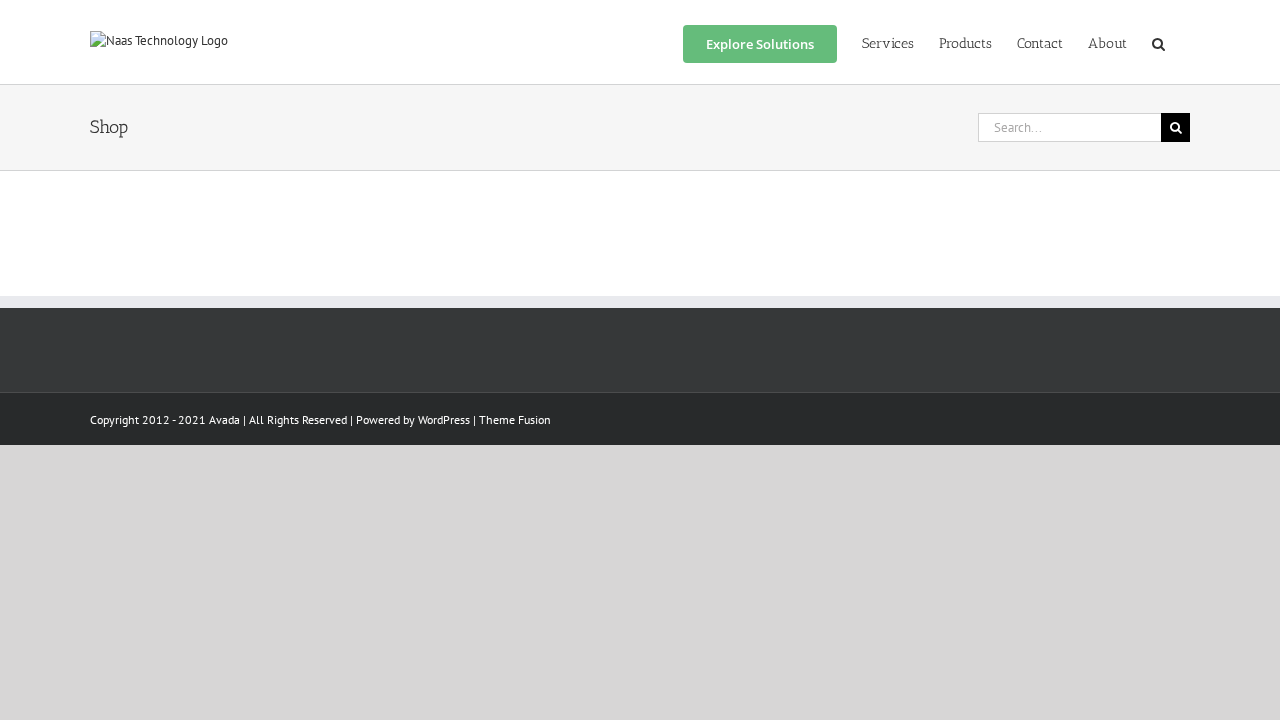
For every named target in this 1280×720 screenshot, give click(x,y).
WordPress (444, 419)
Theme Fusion (515, 419)
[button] (1158, 42)
